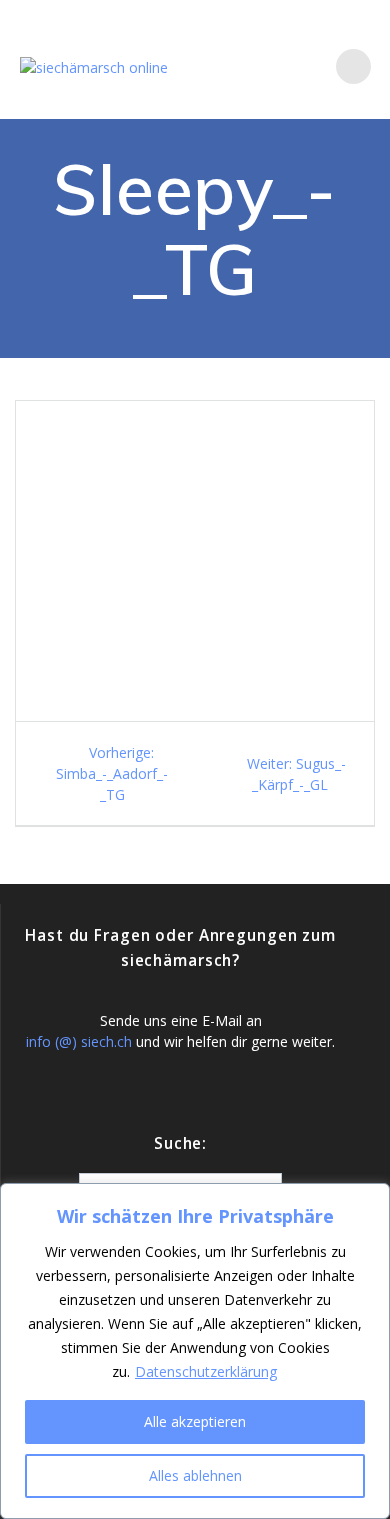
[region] (195, 1351)
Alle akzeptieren (195, 1421)
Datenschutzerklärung (206, 1371)
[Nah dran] (369, 1200)
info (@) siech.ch (79, 1041)
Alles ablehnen (195, 1475)
